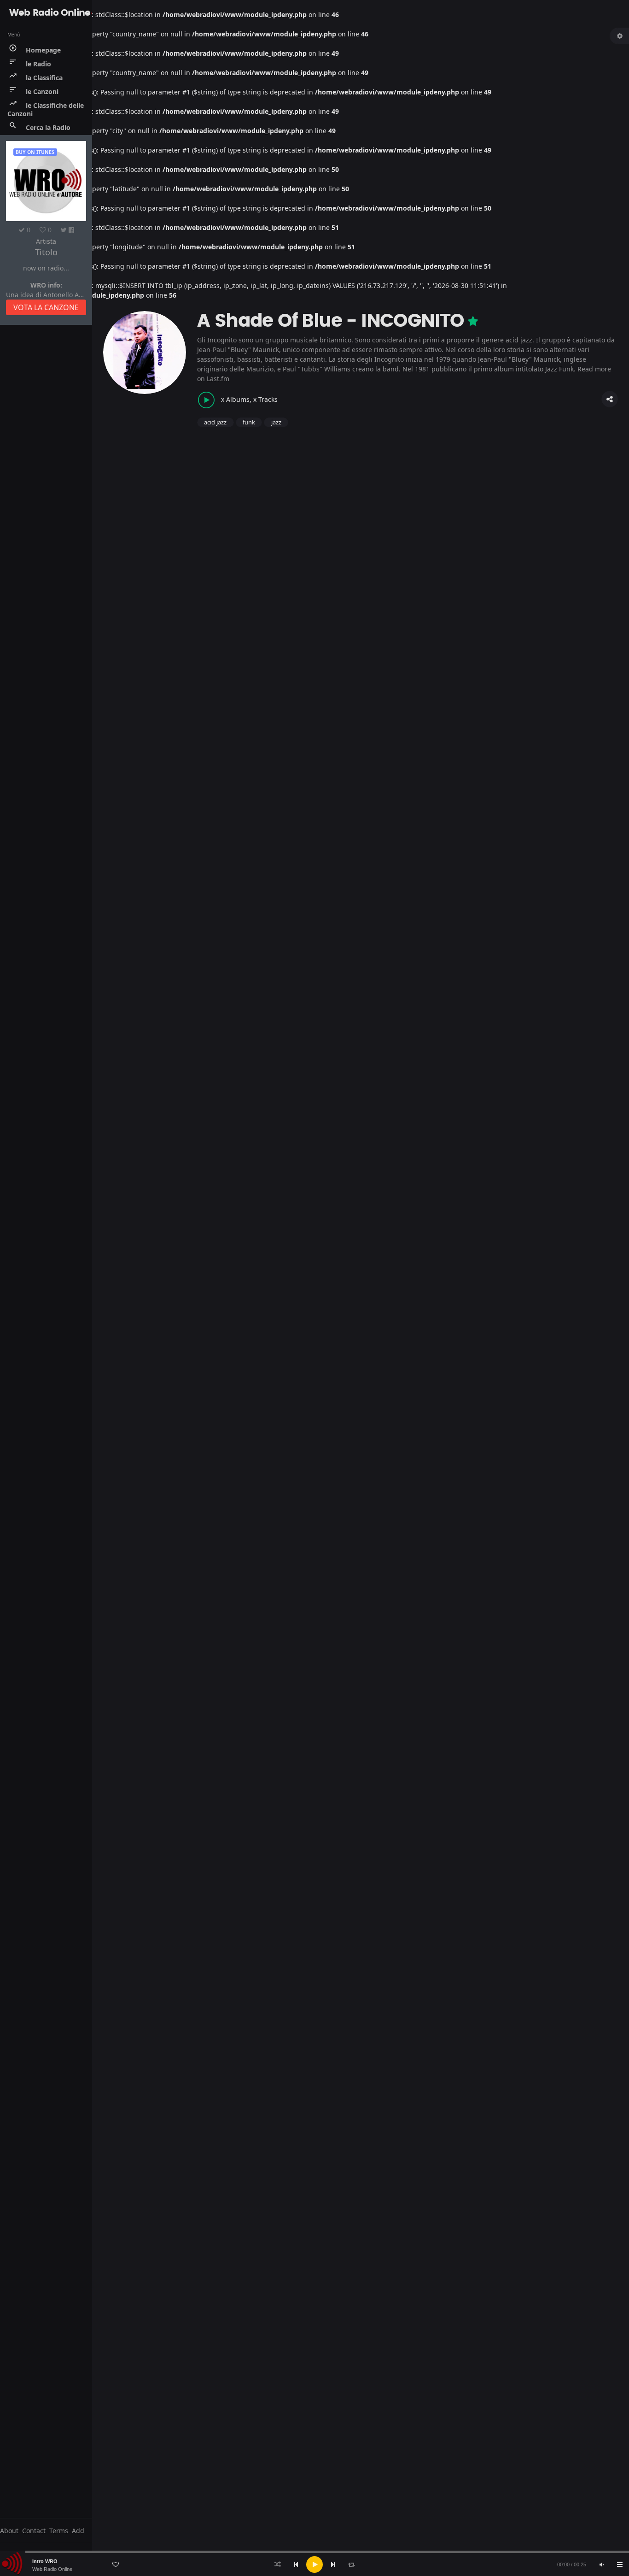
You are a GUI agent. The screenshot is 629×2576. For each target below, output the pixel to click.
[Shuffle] (278, 2564)
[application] (314, 2564)
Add (78, 2531)
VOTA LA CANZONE (46, 307)
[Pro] (473, 321)
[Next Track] (333, 2564)
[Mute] (601, 2564)
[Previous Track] (296, 2564)
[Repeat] (351, 2564)
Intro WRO (45, 2561)
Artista (46, 241)
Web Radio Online (52, 2569)
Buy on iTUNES (35, 152)
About (9, 2531)
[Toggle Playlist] (620, 2564)
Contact (34, 2531)
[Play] (314, 2564)
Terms (59, 2531)
